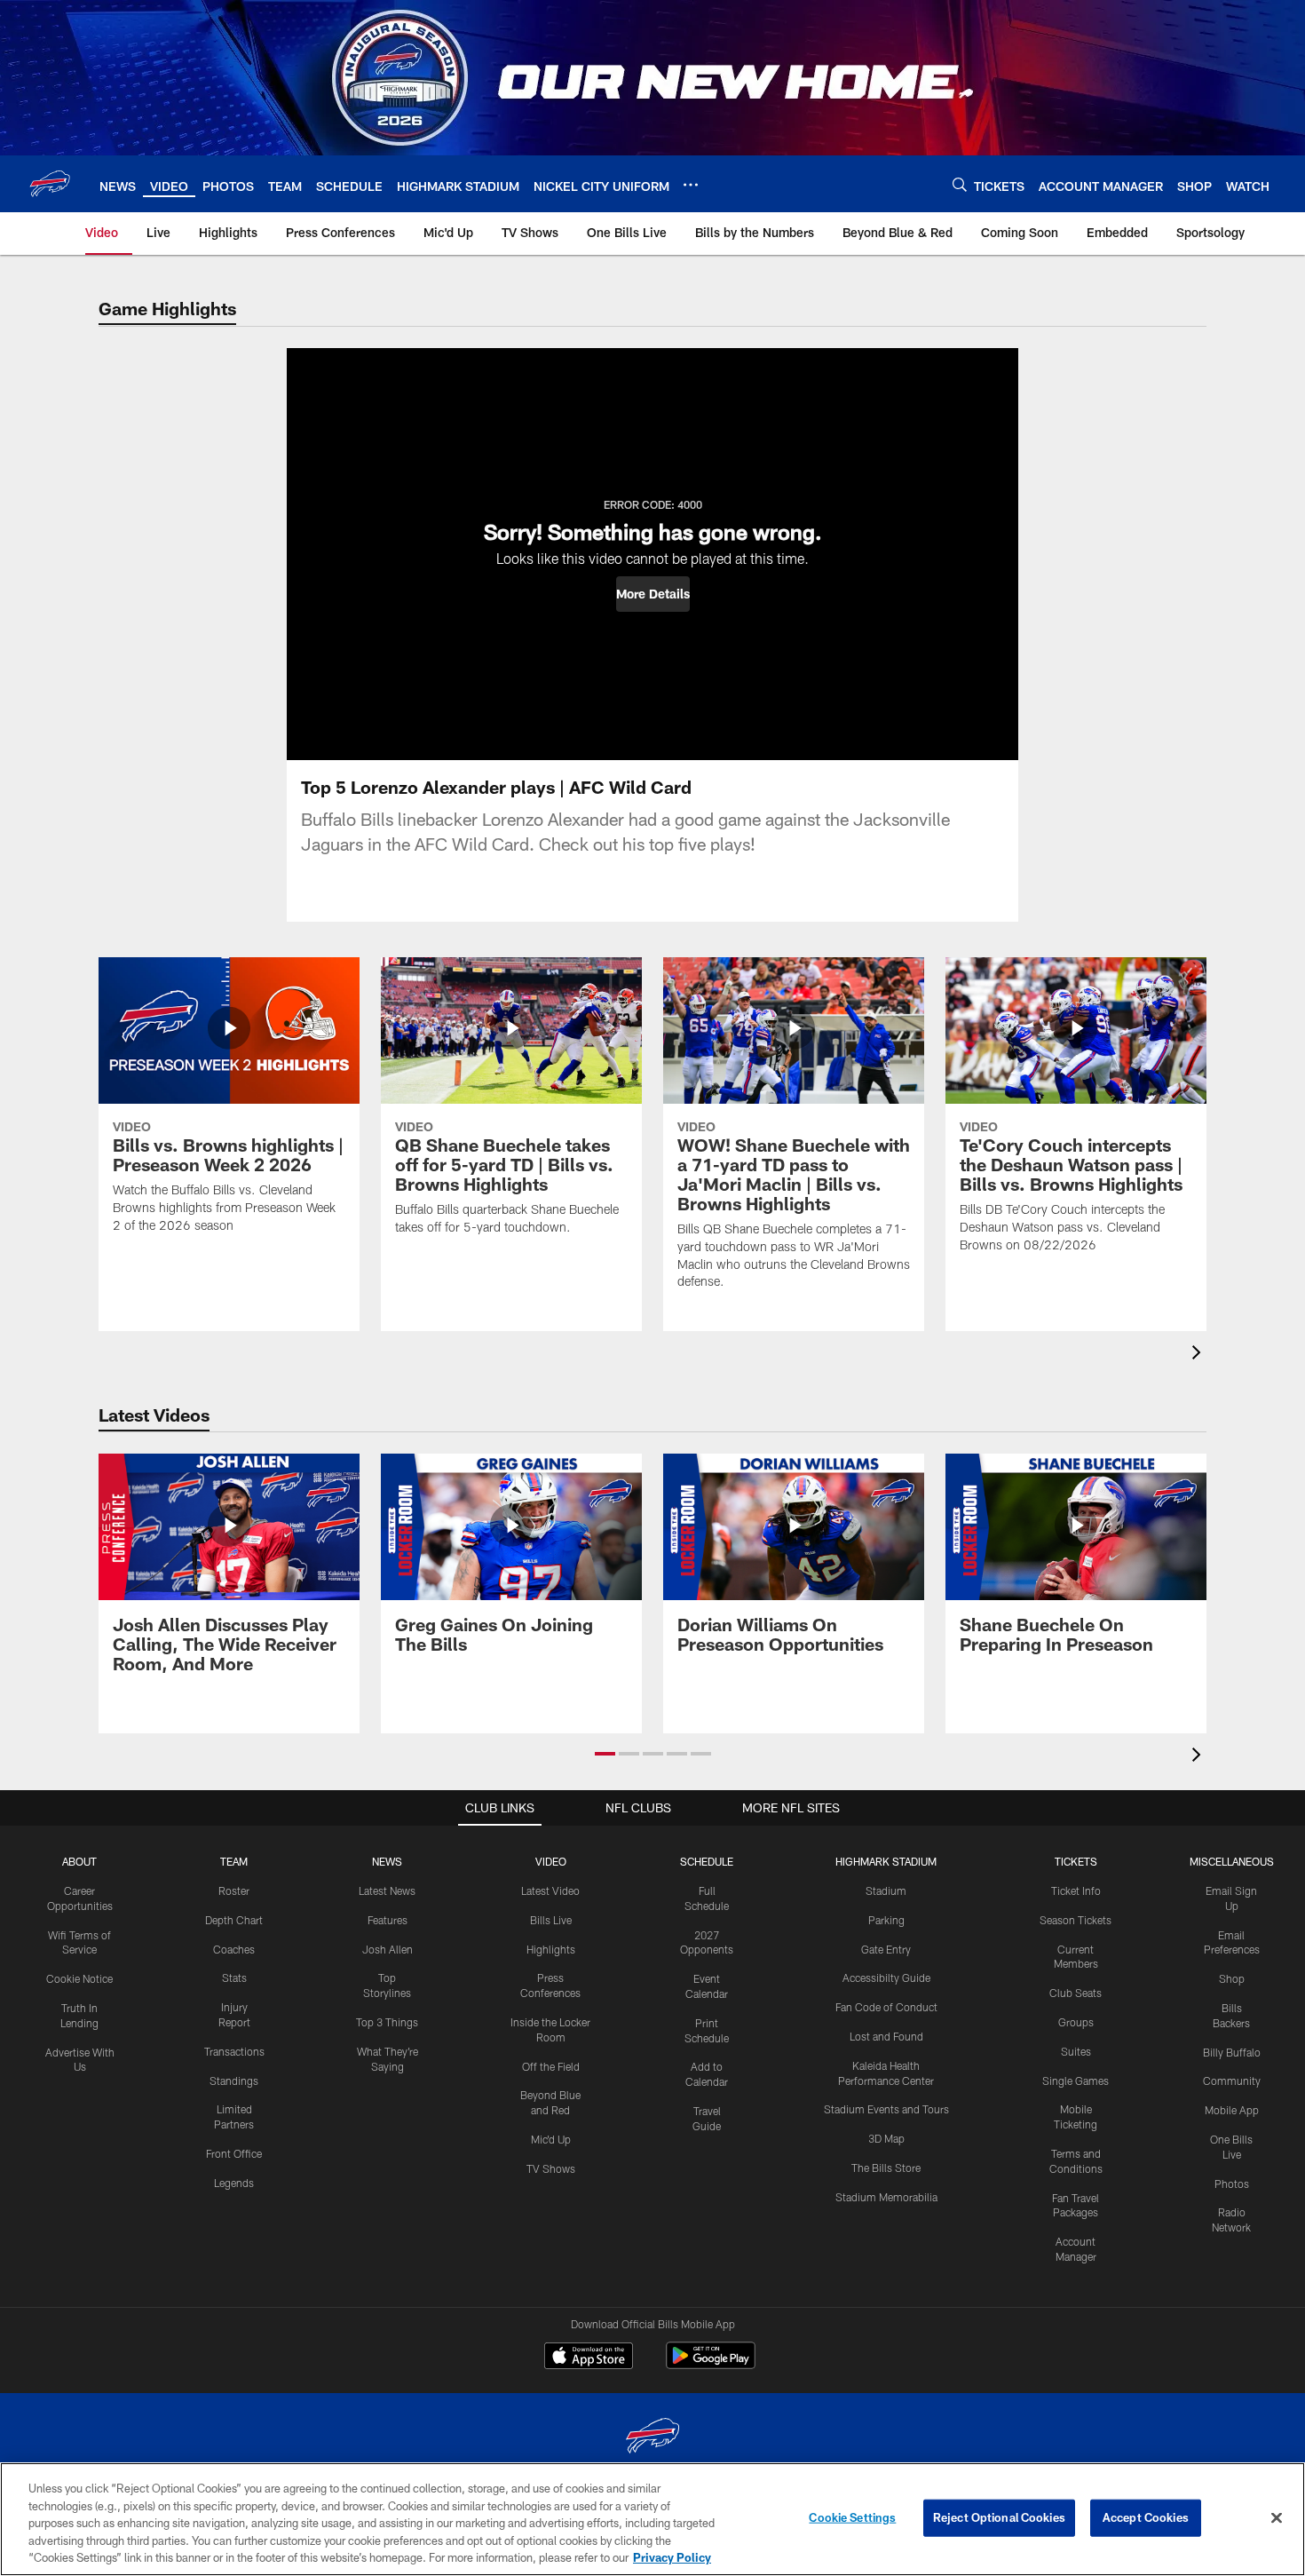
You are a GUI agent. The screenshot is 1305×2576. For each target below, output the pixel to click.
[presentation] (1199, 1355)
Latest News (387, 1890)
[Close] (1277, 2518)
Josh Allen (388, 1949)
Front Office (234, 2153)
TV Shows (551, 2168)
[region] (652, 2519)
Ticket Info (1076, 1890)
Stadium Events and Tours (886, 2109)
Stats (234, 1978)
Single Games (1076, 2081)
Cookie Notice (79, 1978)
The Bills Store (886, 2168)
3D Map (886, 2138)
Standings (234, 2081)
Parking (886, 1920)
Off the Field (551, 2066)
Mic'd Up (551, 2139)
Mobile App (1232, 2110)
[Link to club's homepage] (50, 184)
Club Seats (1076, 1993)
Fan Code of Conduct (886, 2007)
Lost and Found (886, 2036)
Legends (234, 2183)
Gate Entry (886, 1949)
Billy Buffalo (1232, 2052)
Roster (234, 1890)
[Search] (960, 184)
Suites (1076, 2051)
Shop (1232, 1978)
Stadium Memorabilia (886, 2197)
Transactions (234, 2051)
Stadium (886, 1890)
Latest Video (550, 1890)
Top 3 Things (387, 2022)
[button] (653, 594)
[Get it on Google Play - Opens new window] (711, 2364)
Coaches (234, 1949)
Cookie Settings (852, 2517)
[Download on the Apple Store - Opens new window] (589, 2358)
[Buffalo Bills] (652, 2438)
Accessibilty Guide (886, 1978)
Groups (1076, 2022)
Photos (1232, 2184)
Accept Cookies (1146, 2517)
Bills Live (551, 1920)
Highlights (551, 1949)
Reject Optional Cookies (999, 2517)
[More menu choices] (691, 185)
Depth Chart (234, 1920)
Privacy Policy (672, 2557)
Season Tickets (1076, 1920)
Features (388, 1920)
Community (1232, 2081)
